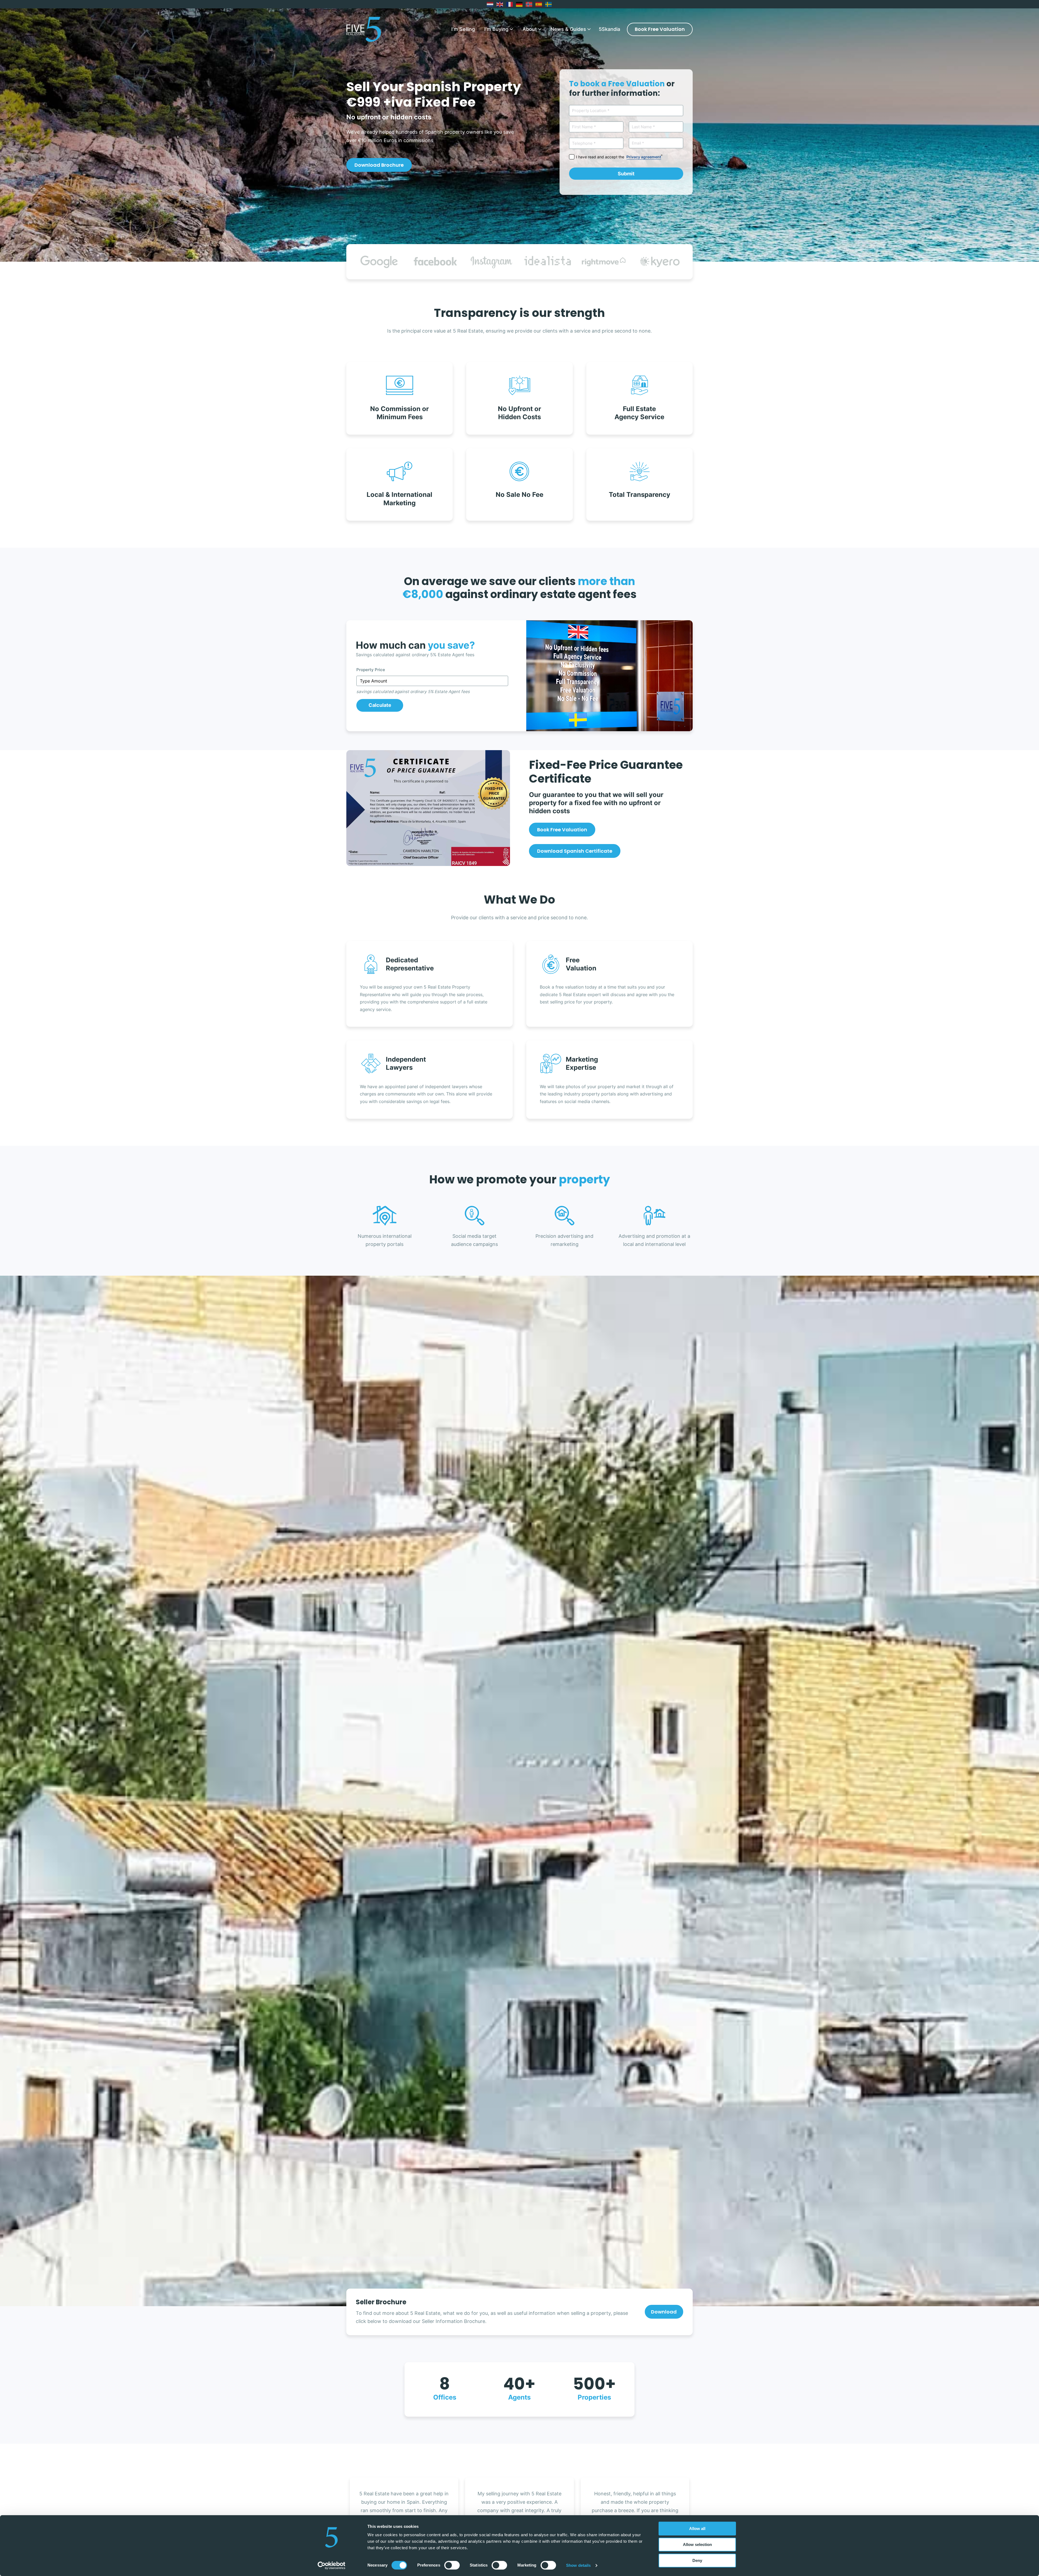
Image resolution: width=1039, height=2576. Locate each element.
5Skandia (609, 29)
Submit (626, 174)
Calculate (380, 705)
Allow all (697, 2529)
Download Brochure (379, 165)
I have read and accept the (619, 157)
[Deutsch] (519, 4)
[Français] (510, 4)
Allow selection (697, 2544)
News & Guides (568, 29)
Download (664, 2312)
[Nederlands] (490, 4)
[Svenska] (549, 4)
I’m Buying (496, 29)
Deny (697, 2560)
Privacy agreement (644, 157)
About (530, 29)
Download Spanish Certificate (575, 851)
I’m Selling (463, 29)
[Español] (539, 4)
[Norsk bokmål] (529, 4)
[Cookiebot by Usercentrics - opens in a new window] (332, 2565)
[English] (500, 4)
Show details (578, 2565)
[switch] (452, 2565)
